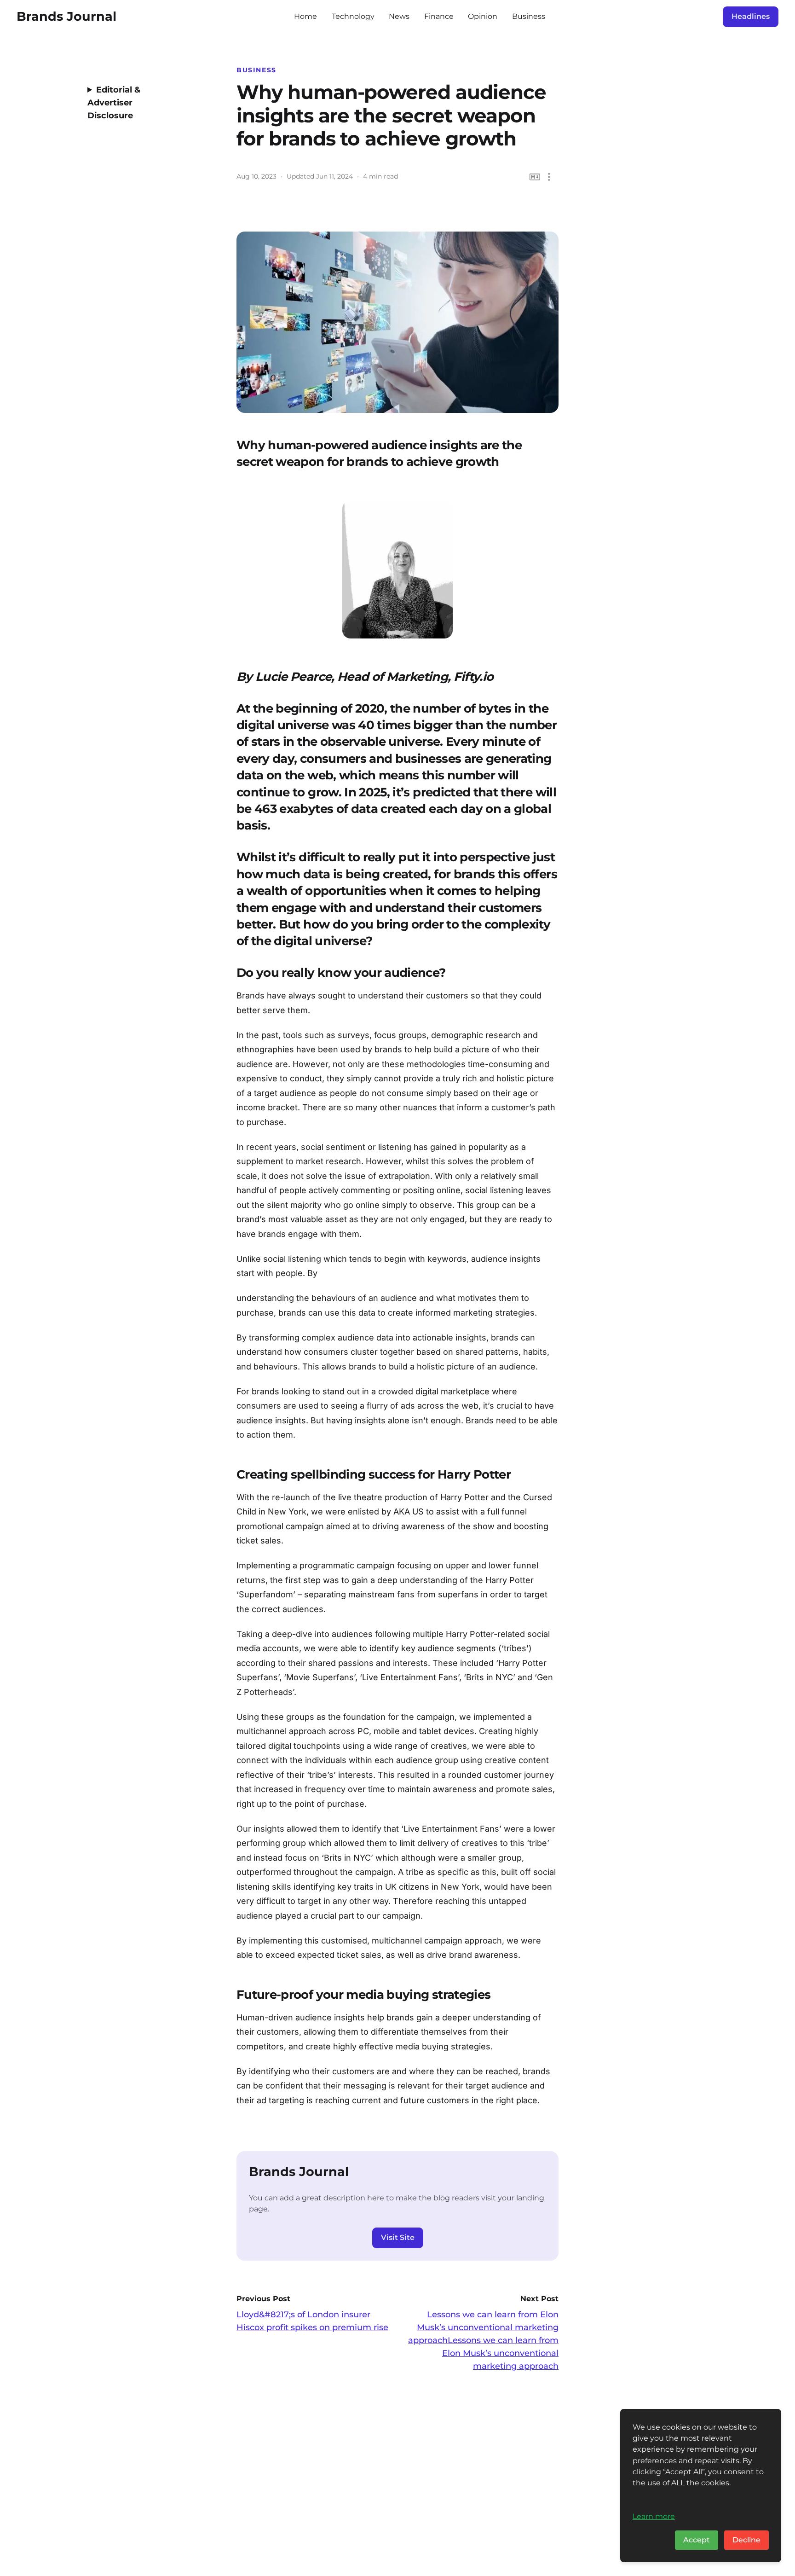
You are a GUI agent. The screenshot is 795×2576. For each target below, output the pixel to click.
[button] (549, 177)
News (399, 16)
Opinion (483, 16)
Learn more (654, 2516)
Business (529, 16)
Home (305, 16)
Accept (697, 2540)
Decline (746, 2540)
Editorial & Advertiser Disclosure (114, 103)
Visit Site (398, 2237)
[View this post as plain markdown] (535, 177)
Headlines (751, 16)
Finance (439, 16)
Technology (353, 16)
